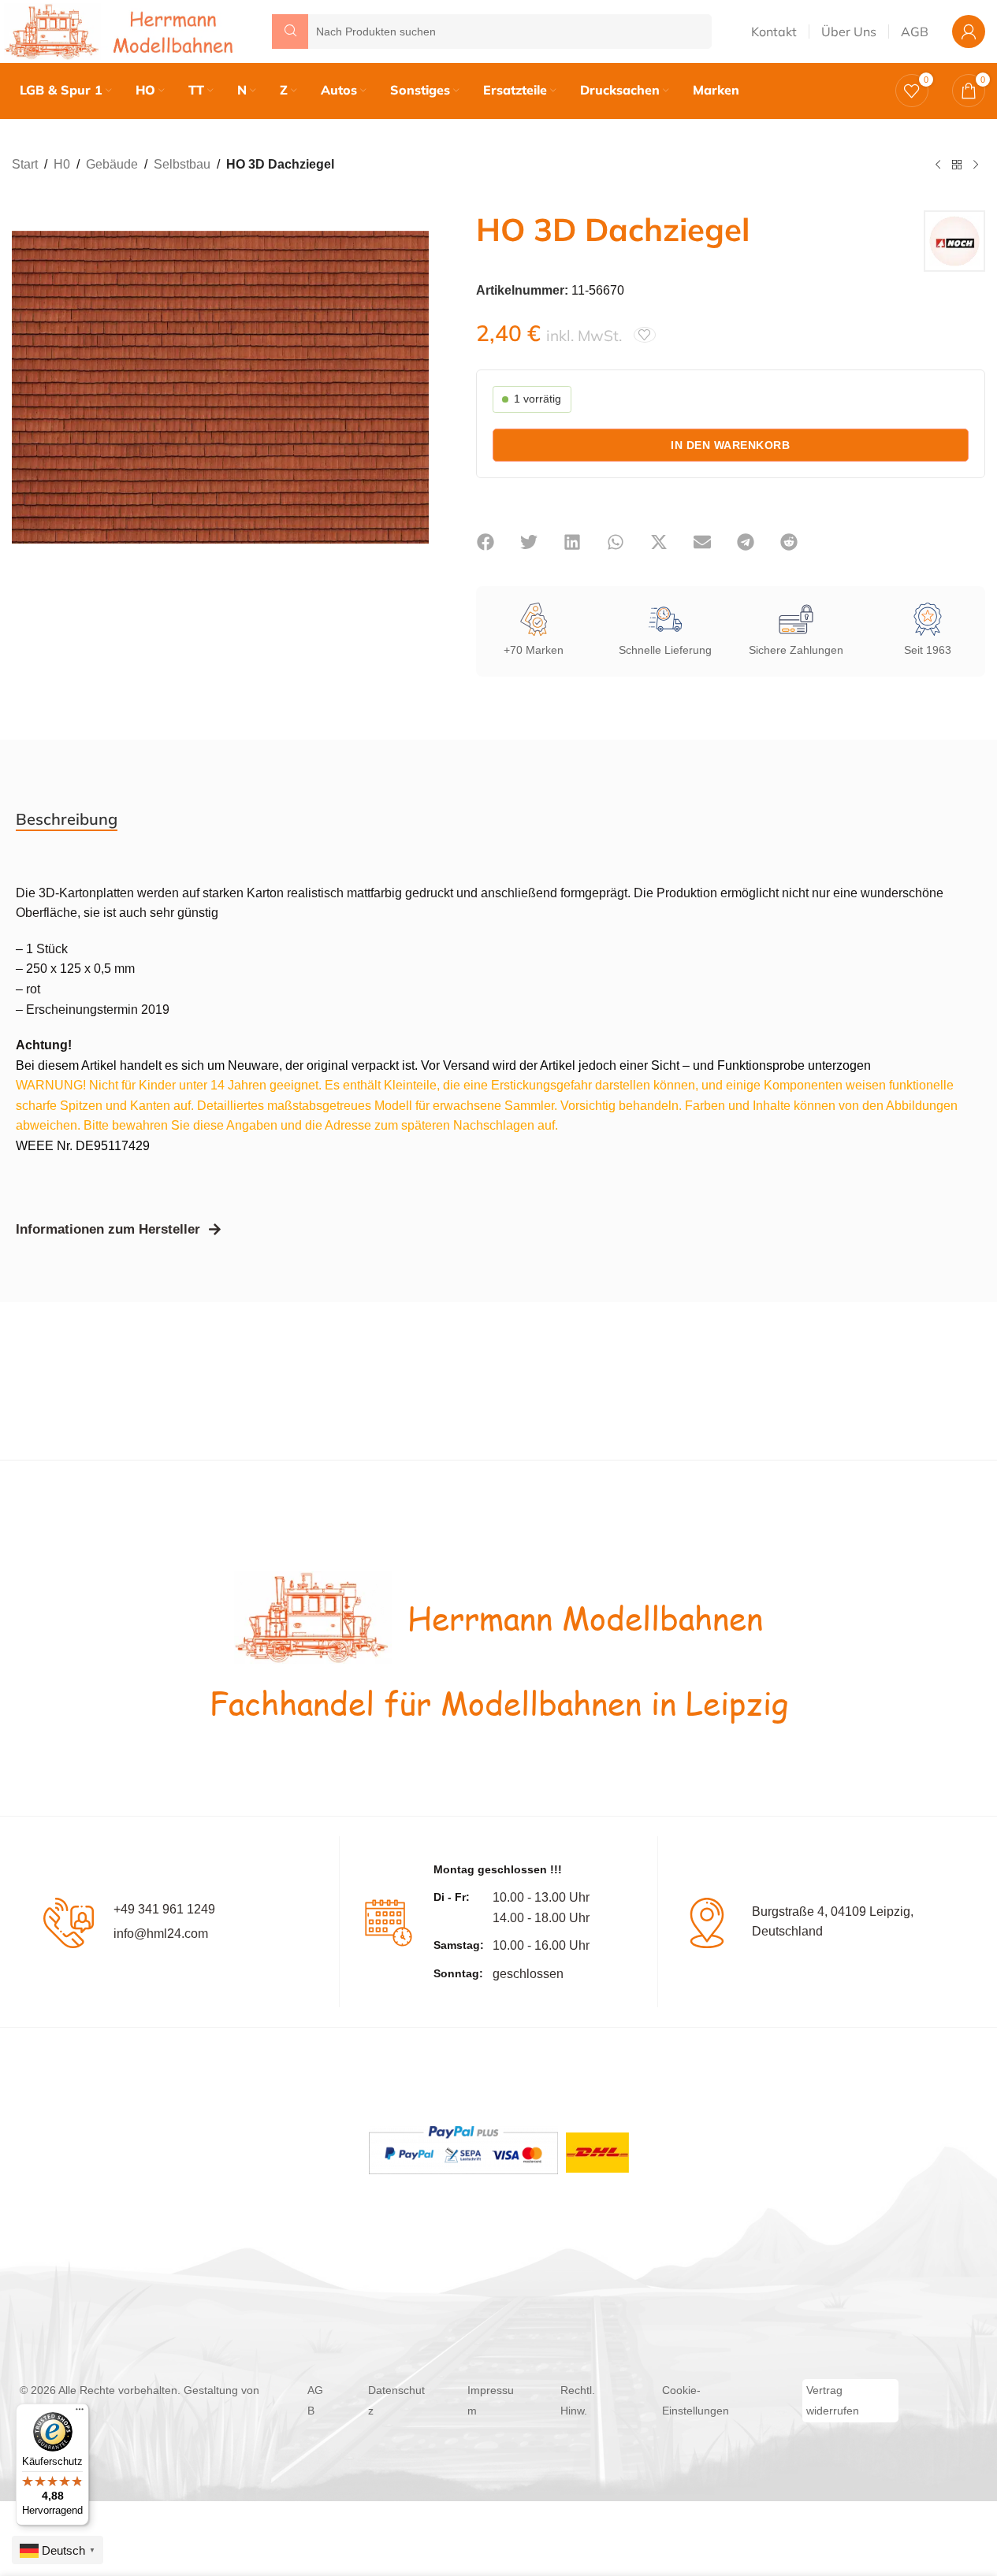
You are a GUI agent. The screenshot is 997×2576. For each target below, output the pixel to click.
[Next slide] (413, 388)
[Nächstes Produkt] (976, 165)
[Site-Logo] (122, 30)
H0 (62, 164)
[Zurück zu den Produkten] (957, 165)
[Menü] (80, 2413)
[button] (486, 542)
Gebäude (112, 164)
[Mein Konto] (969, 32)
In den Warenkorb (730, 445)
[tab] (67, 819)
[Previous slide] (28, 388)
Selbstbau (182, 164)
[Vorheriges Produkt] (938, 165)
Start (25, 164)
